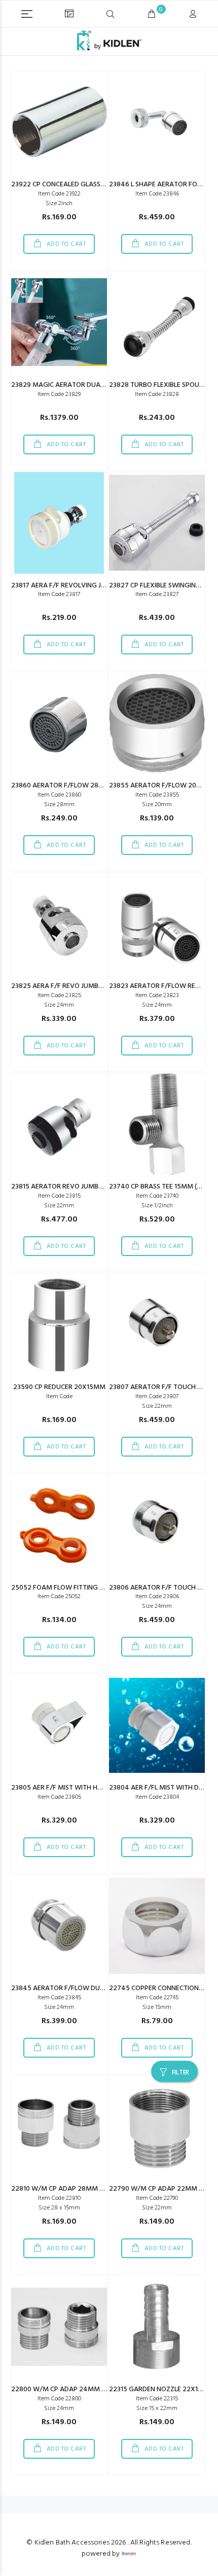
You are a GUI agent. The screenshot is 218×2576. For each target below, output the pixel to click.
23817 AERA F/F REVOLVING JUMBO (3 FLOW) (80, 586)
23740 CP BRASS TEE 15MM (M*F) (160, 1187)
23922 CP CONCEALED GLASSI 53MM (67, 185)
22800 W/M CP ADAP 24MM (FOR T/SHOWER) (83, 2389)
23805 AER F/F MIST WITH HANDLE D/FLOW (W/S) (87, 1788)
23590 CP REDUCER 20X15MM (59, 1387)
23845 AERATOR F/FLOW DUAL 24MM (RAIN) (81, 1988)
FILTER (180, 2073)
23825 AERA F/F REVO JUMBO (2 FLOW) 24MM (83, 986)
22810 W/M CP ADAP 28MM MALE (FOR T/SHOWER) (91, 2189)
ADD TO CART (65, 244)
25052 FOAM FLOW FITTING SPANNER (70, 1588)
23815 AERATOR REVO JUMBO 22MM (68, 1187)
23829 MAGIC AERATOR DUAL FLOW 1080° (77, 385)
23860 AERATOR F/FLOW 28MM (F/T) (69, 786)
